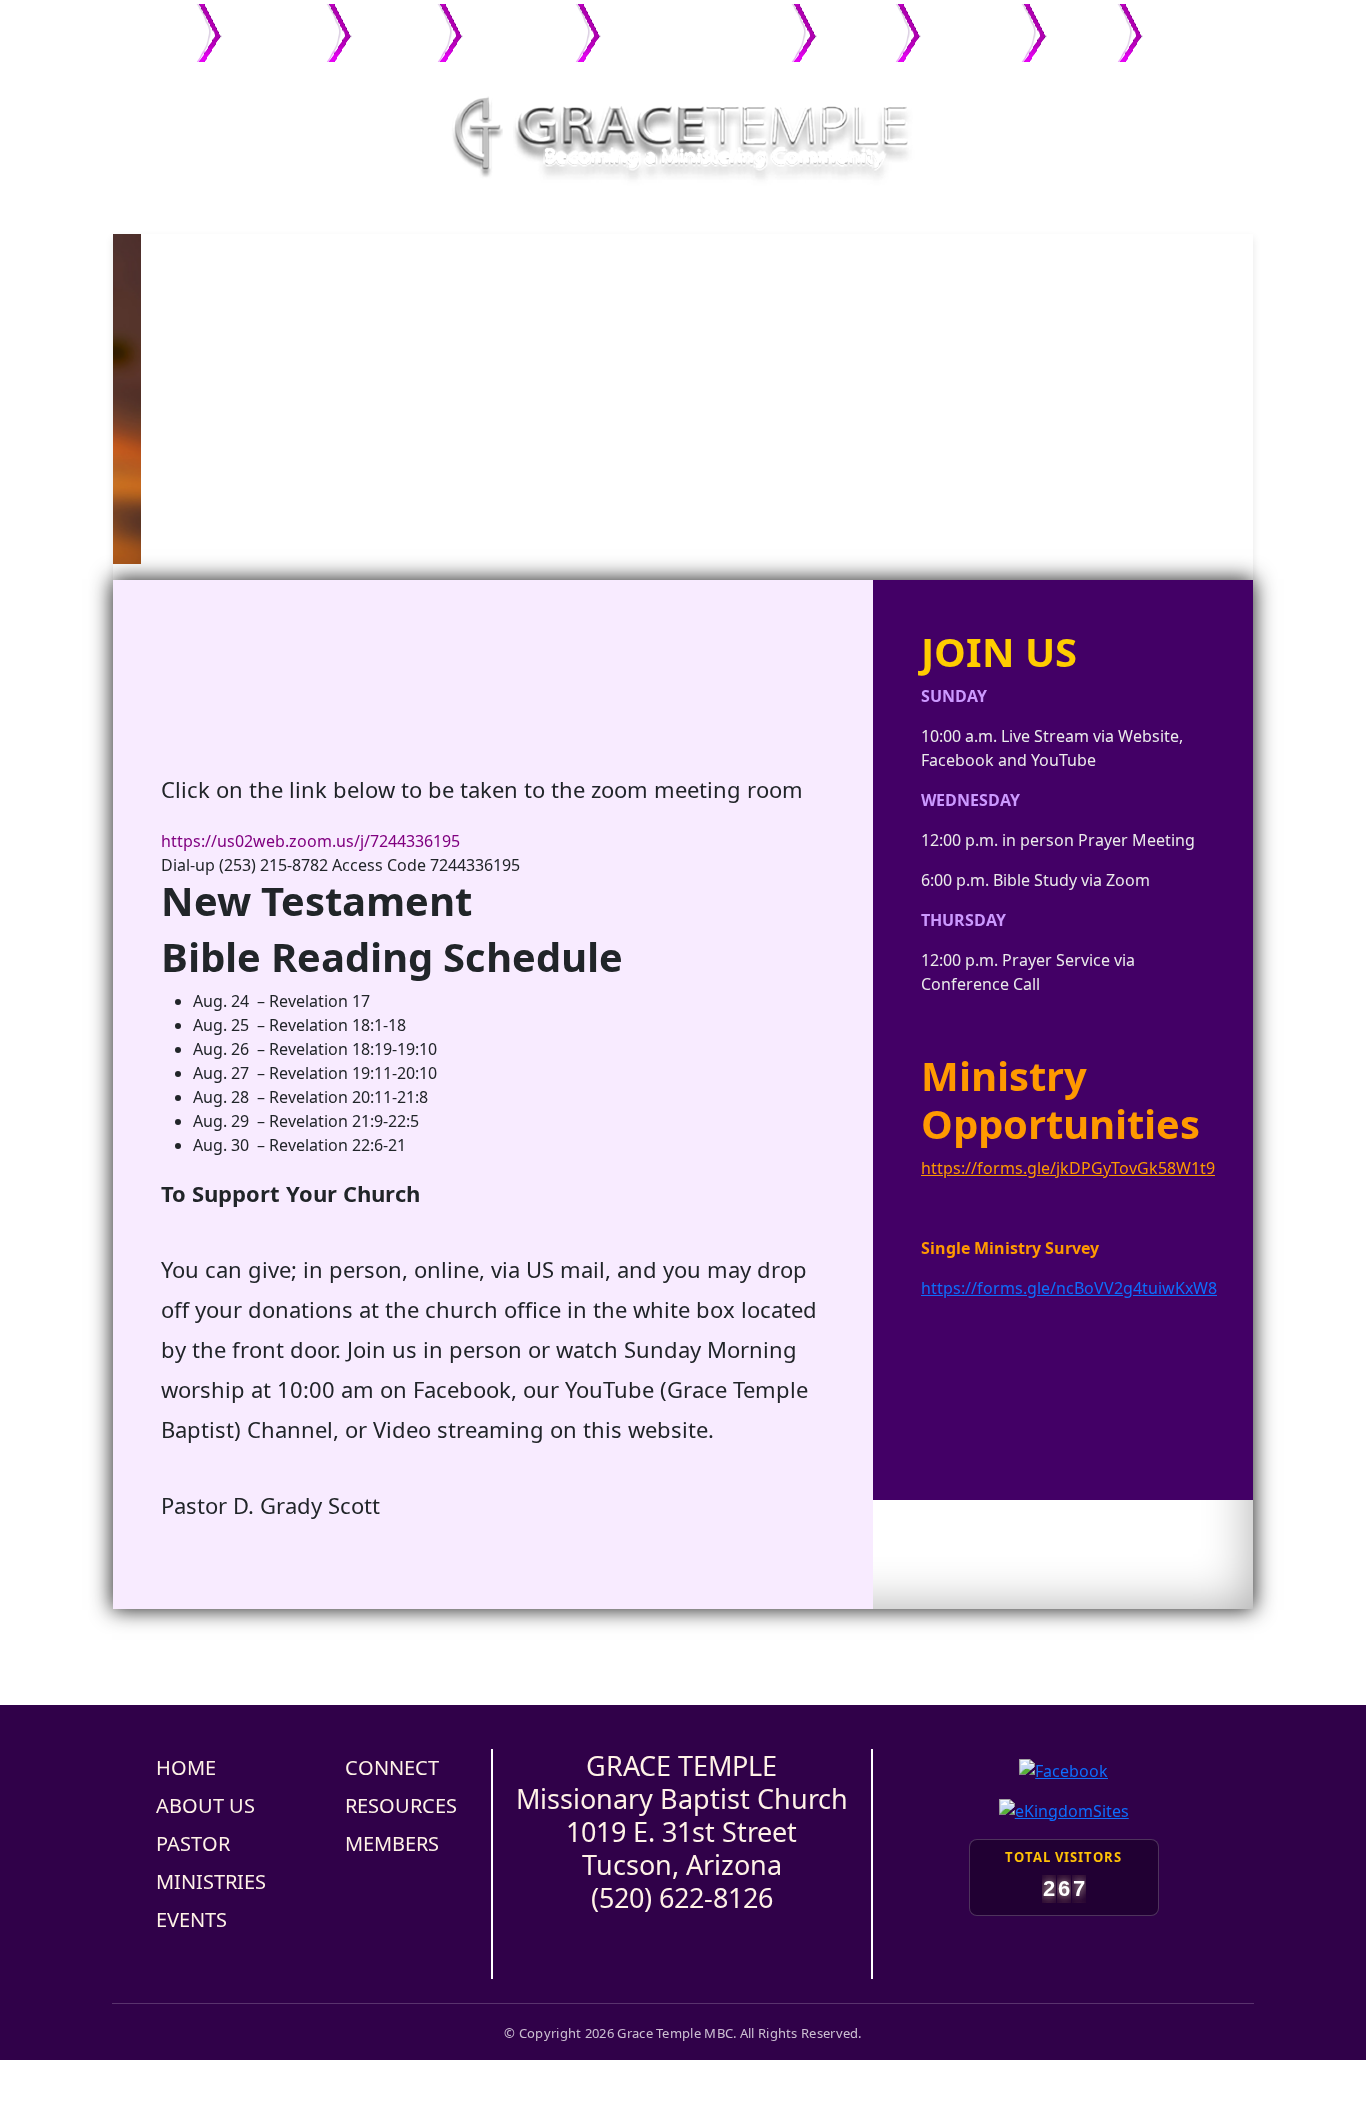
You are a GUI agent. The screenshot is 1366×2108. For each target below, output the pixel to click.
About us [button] (268, 22)
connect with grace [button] (690, 22)
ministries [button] (513, 22)
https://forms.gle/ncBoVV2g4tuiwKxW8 (1069, 1288)
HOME (186, 1767)
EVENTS (191, 1919)
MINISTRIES (211, 1881)
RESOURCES (401, 1805)
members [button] (965, 22)
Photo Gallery (856, 33)
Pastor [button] (389, 22)
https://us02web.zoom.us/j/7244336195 (310, 841)
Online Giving (1082, 33)
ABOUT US (205, 1805)
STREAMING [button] (1194, 22)
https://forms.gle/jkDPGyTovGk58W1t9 (1068, 1168)
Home (166, 22)
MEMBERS (392, 1843)
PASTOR (193, 1843)
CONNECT (392, 1767)
